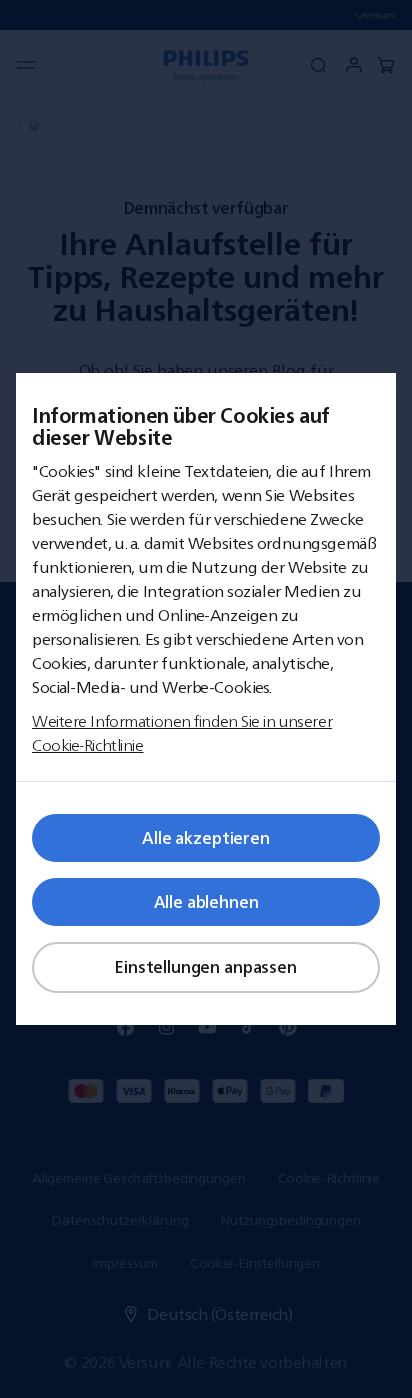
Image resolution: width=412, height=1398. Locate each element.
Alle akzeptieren (205, 838)
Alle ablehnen (206, 902)
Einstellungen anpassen (205, 967)
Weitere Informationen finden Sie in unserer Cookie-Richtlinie (182, 733)
